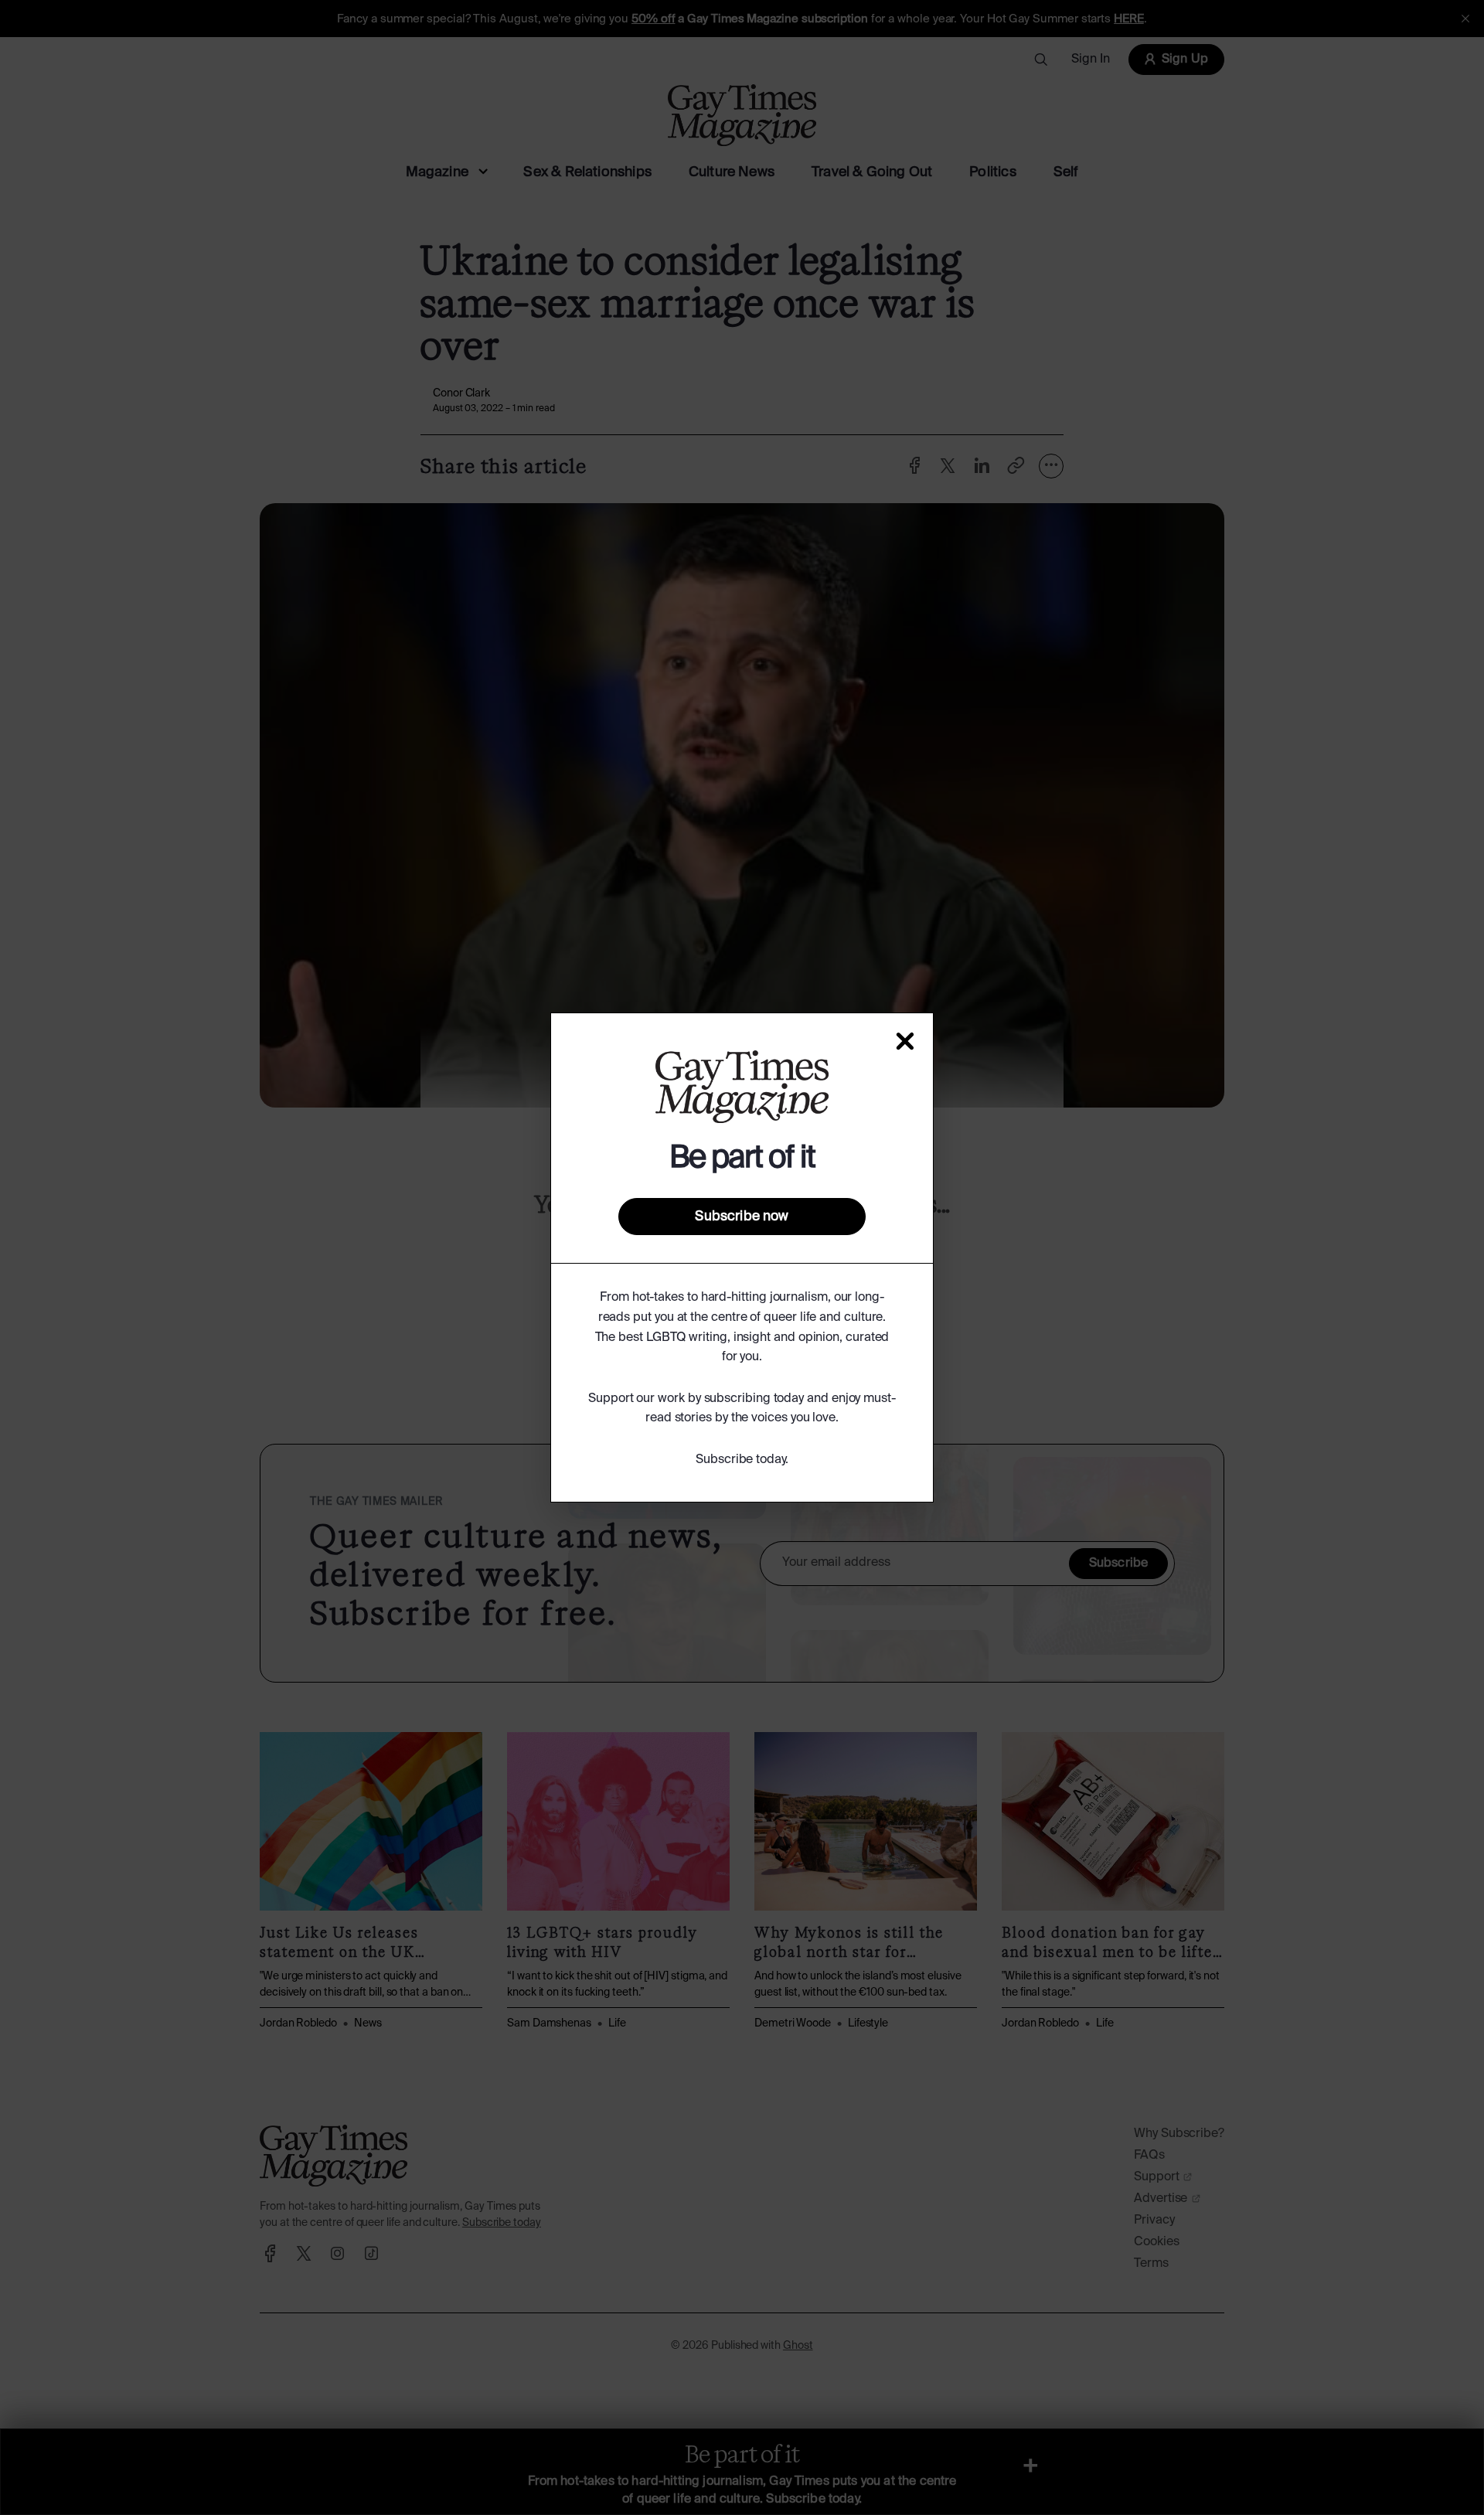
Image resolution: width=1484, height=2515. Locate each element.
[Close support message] (905, 1041)
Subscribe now (742, 1217)
